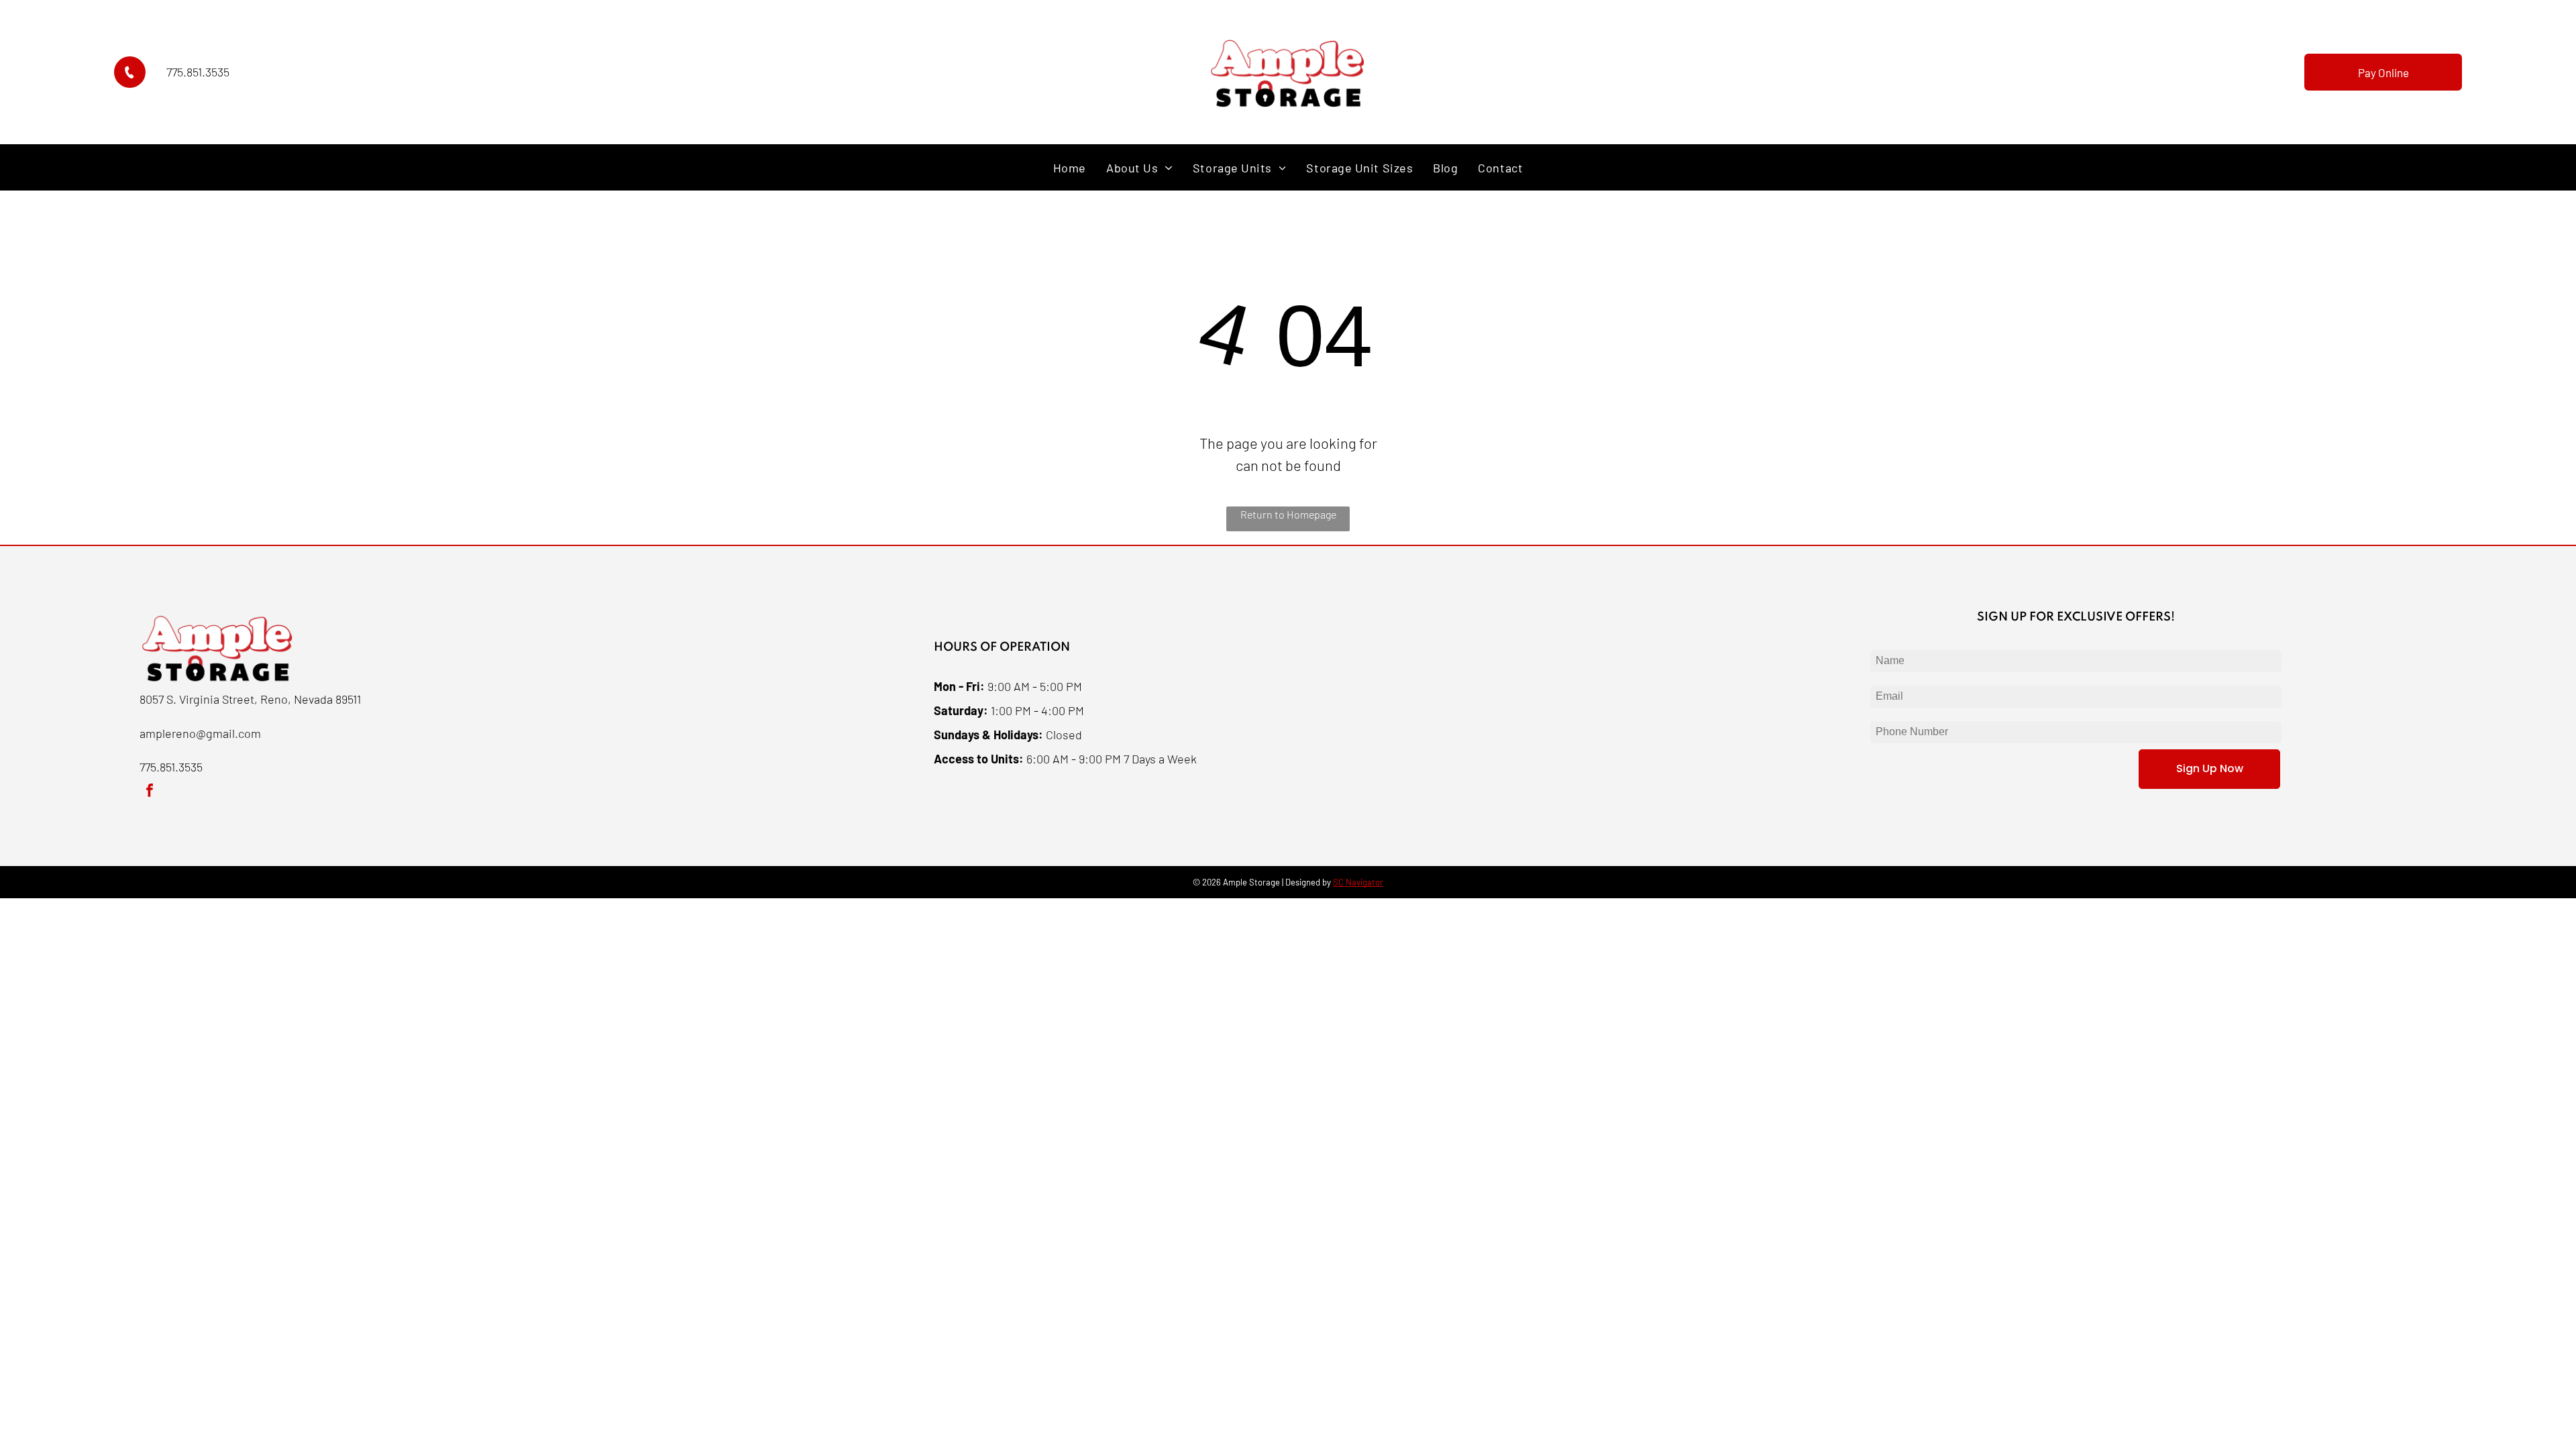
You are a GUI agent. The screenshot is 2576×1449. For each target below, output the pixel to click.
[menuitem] (1070, 167)
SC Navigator (1358, 882)
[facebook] (150, 792)
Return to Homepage (1288, 514)
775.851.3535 (198, 72)
